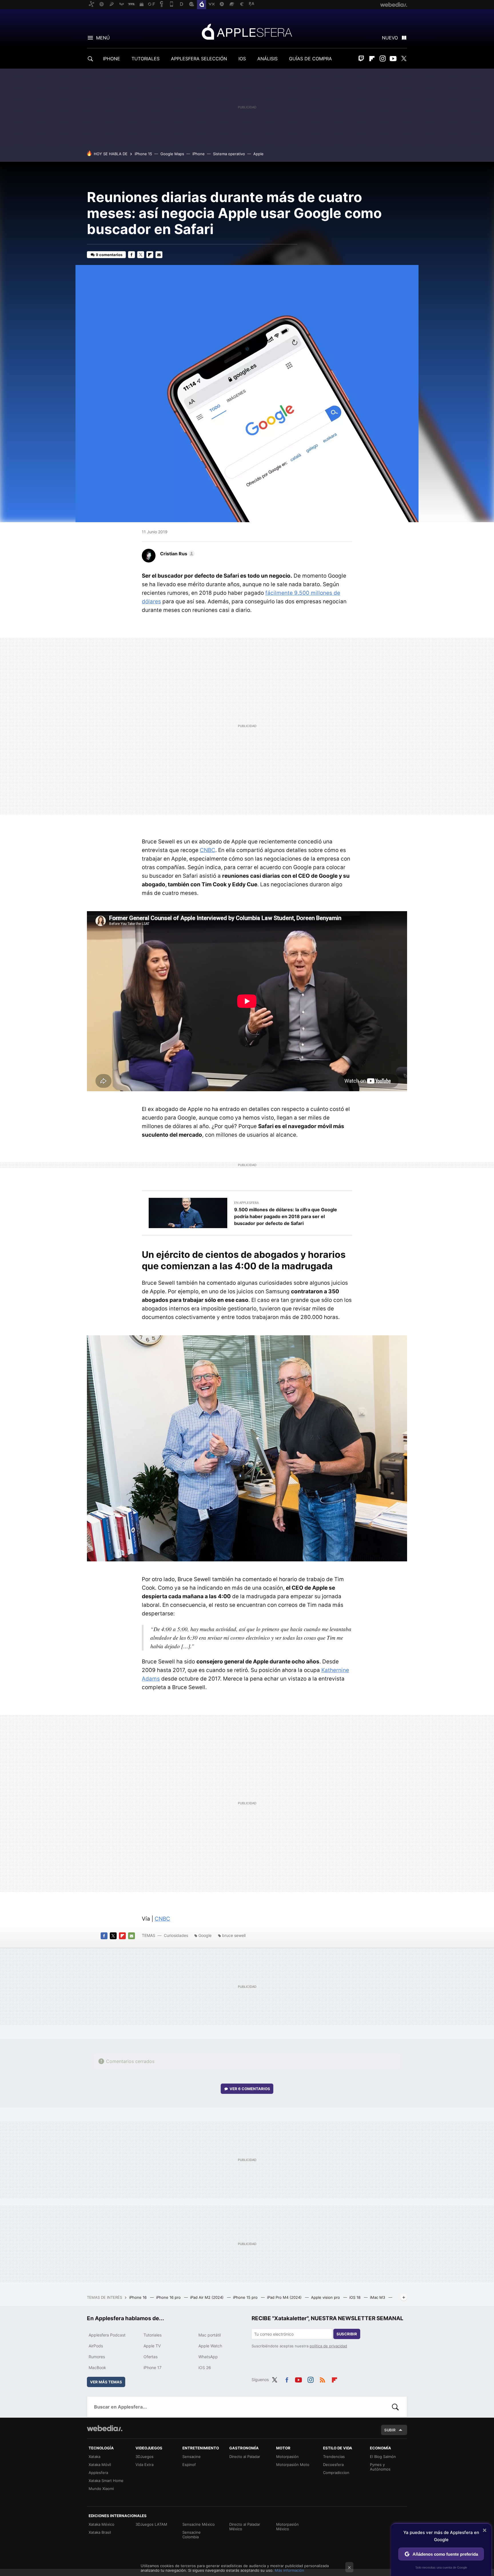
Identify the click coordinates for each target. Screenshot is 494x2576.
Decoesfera (333, 2465)
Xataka (94, 2457)
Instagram (383, 59)
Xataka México (101, 2524)
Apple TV (152, 2346)
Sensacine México (199, 2524)
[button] (177, 554)
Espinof (189, 2465)
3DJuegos (145, 2457)
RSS (322, 2379)
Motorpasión (287, 2457)
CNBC (208, 850)
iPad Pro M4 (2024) (285, 2297)
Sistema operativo (229, 154)
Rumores (97, 2357)
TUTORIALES (146, 59)
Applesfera (247, 31)
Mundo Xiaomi (101, 2489)
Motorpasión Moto (293, 2465)
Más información (289, 2570)
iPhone (199, 154)
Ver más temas (106, 2382)
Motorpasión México (287, 2527)
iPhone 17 (153, 2368)
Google (205, 1935)
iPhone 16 (139, 2297)
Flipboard (372, 59)
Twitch (361, 59)
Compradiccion (336, 2473)
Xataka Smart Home (106, 2481)
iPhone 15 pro (246, 2297)
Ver (250, 2089)
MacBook (97, 2368)
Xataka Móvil (100, 2465)
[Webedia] (105, 2428)
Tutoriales (153, 2335)
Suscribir (347, 2334)
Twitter (404, 59)
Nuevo (390, 38)
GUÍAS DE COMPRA (310, 59)
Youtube (393, 59)
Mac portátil (210, 2335)
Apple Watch (210, 2346)
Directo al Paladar (245, 2457)
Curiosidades (176, 1935)
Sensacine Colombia (192, 2535)
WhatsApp (208, 2357)
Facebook (132, 255)
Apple (258, 154)
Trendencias (334, 2457)
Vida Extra (145, 2465)
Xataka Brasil (100, 2532)
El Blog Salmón (383, 2457)
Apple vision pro (326, 2297)
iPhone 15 (143, 154)
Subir (390, 2430)
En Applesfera (246, 1203)
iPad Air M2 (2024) (207, 2297)
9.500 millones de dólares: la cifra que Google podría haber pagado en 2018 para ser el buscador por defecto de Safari (286, 1216)
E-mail (159, 255)
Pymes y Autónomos (380, 2467)
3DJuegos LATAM (151, 2524)
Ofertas (151, 2357)
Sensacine (192, 2457)
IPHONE (111, 59)
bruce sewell (234, 1935)
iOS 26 (205, 2368)
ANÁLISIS (267, 59)
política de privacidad (328, 2346)
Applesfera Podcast (107, 2335)
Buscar (395, 2407)
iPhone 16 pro (169, 2297)
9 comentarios (109, 255)
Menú (103, 38)
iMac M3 (378, 2297)
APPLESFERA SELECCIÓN (199, 59)
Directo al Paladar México (245, 2527)
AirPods (96, 2346)
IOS (242, 59)
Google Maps (172, 154)
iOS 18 (355, 2297)
